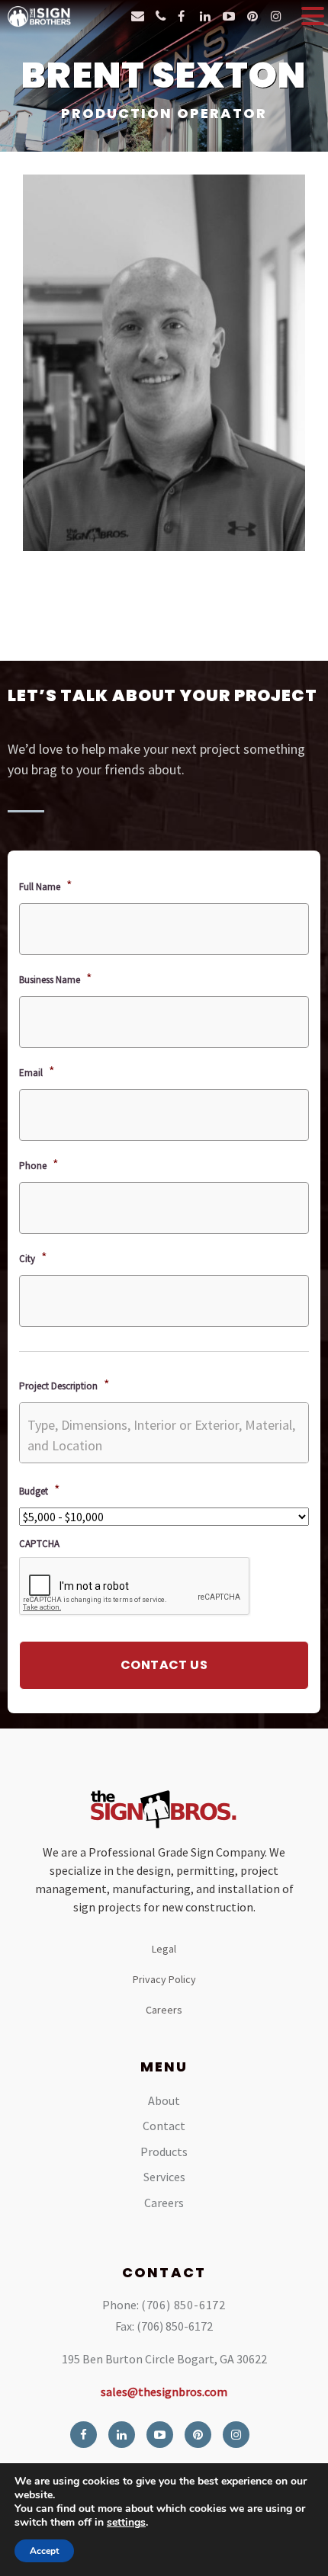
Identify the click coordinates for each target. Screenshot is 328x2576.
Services (164, 2177)
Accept (44, 2551)
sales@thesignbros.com (164, 2392)
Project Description (64, 1384)
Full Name (46, 885)
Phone (39, 1164)
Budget (40, 1490)
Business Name (56, 978)
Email (37, 1071)
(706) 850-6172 (183, 2305)
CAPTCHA (39, 1544)
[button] (313, 16)
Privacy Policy (164, 1979)
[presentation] (135, 1587)
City (33, 1257)
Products (164, 2151)
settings (126, 2523)
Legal (164, 1949)
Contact (164, 2126)
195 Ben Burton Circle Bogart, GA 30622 (164, 2359)
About (164, 2100)
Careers (164, 2010)
